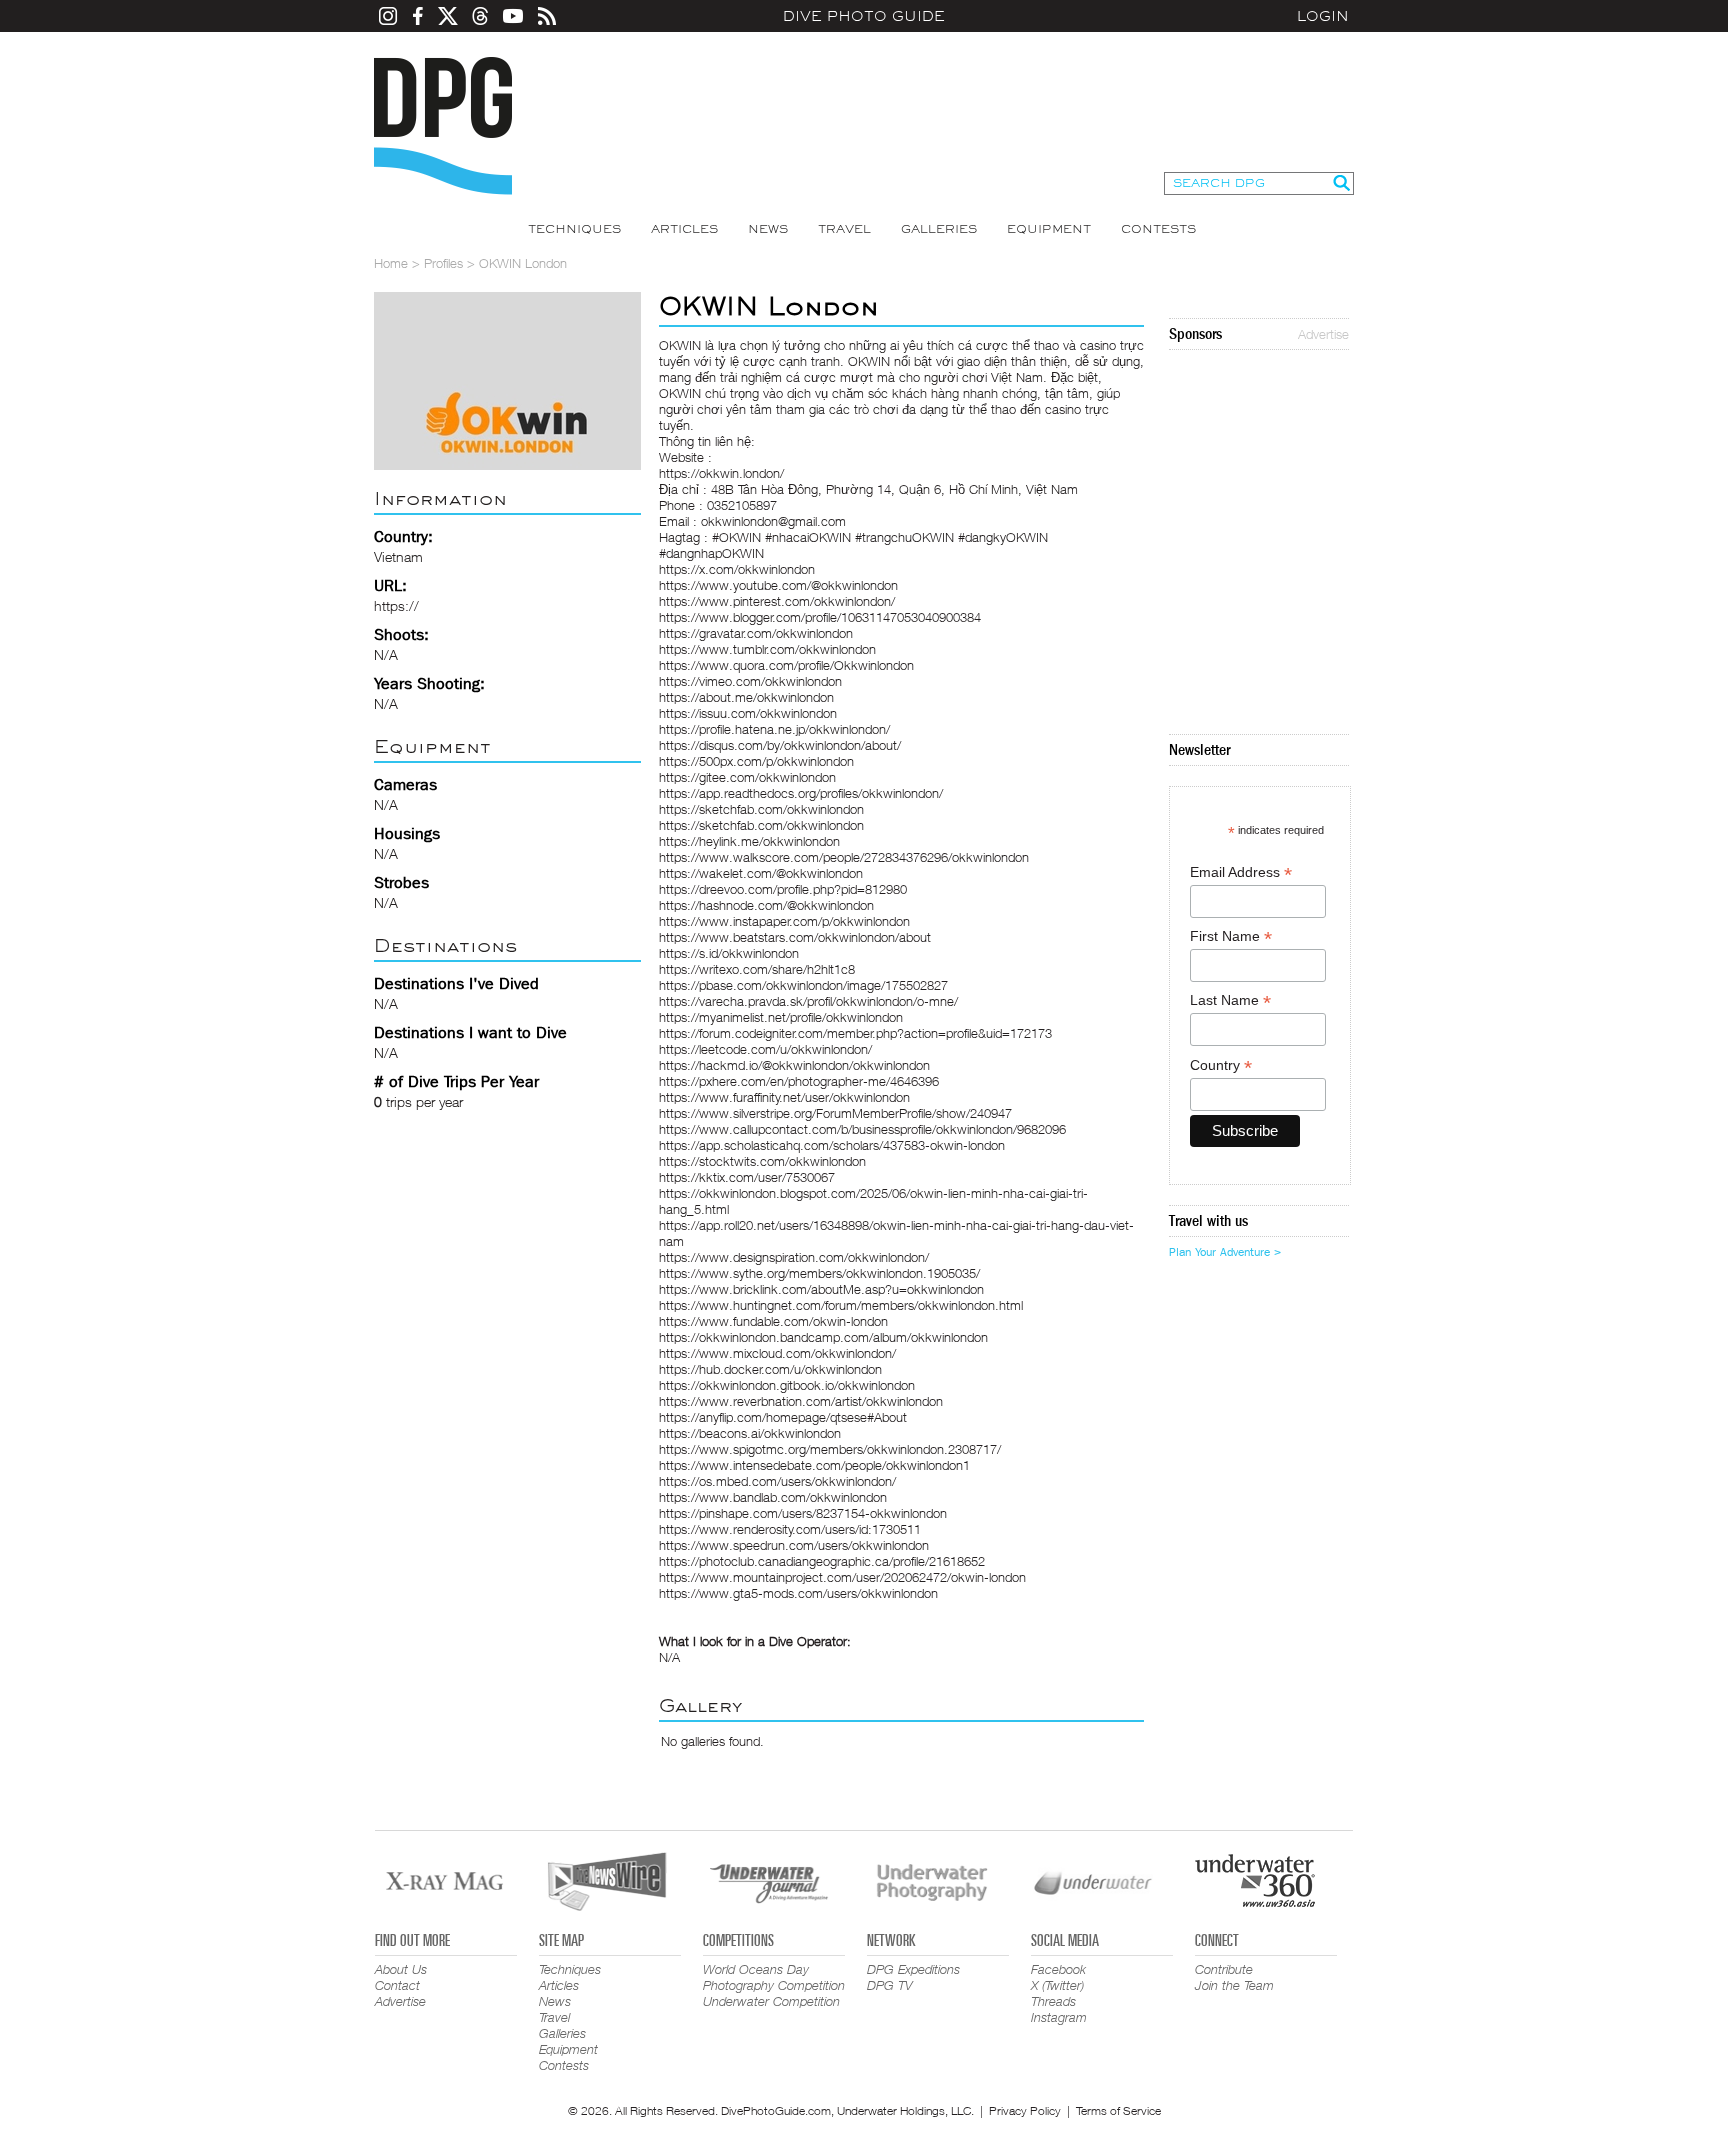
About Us (401, 1969)
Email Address (1241, 872)
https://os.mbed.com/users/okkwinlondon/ (777, 1481)
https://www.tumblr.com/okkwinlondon (767, 649)
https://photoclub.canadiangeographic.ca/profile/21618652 (822, 1561)
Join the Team (1234, 1985)
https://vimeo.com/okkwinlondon (750, 681)
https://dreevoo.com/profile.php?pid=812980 (783, 889)
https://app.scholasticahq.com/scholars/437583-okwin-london (832, 1145)
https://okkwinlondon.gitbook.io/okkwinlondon (787, 1385)
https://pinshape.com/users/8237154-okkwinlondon (803, 1513)
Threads (1053, 2001)
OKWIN (680, 345)
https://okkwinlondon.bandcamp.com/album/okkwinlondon (823, 1337)
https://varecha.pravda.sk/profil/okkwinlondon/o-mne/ (808, 1001)
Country (1221, 1065)
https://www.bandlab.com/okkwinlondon (773, 1497)
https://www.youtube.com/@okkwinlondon (778, 585)
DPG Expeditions (913, 1969)
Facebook (1058, 1969)
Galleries (939, 229)
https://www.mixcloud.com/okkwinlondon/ (777, 1353)
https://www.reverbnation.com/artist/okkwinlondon (801, 1401)
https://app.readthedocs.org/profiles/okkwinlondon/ (801, 793)
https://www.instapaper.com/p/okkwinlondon (784, 921)
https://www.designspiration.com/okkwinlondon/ (794, 1257)
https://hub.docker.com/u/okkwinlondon (770, 1369)
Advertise (1323, 334)
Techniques (574, 229)
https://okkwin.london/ (721, 473)
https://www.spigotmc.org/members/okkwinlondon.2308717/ (830, 1449)
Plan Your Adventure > (1225, 1252)
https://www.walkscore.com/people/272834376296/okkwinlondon (844, 857)
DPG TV (890, 1985)
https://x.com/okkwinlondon (737, 569)
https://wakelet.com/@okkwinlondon (761, 873)
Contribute (1224, 1969)
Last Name (1230, 1000)
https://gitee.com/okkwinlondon (747, 777)
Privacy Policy (1025, 2110)
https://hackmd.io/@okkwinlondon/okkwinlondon (794, 1065)
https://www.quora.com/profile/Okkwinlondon (786, 665)
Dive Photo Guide (864, 16)
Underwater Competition (771, 2001)
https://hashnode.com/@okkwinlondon (766, 905)
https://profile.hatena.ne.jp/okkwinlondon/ (774, 729)
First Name (1231, 936)
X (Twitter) (1057, 1985)
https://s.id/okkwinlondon (729, 953)
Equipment (1049, 229)
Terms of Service (1118, 2110)
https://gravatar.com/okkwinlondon (756, 633)
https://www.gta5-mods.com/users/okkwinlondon (798, 1593)
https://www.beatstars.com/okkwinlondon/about (795, 937)
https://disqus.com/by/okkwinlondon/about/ (780, 745)
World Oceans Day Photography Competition (774, 1977)
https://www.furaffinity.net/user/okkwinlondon (784, 1097)
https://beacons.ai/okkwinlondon (750, 1433)
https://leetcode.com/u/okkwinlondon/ (765, 1049)
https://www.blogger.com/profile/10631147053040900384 (820, 617)
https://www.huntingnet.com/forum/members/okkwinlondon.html (841, 1305)
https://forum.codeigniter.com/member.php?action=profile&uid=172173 (855, 1033)
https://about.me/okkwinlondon (746, 697)
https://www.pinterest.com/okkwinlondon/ (777, 601)
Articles (684, 229)
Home (391, 263)
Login (1323, 16)
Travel (844, 229)
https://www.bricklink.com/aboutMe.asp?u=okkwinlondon (821, 1289)
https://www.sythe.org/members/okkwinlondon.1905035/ (819, 1273)
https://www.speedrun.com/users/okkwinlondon (794, 1545)
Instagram (1059, 2017)
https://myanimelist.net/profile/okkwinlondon (781, 1017)
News (768, 229)
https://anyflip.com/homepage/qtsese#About (783, 1417)
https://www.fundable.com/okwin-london (773, 1321)
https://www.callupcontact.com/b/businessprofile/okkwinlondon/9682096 (862, 1129)
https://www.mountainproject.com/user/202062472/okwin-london (842, 1577)
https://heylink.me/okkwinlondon (749, 841)
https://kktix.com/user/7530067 (747, 1177)
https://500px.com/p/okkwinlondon (756, 761)
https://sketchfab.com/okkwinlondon (761, 809)
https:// (396, 605)
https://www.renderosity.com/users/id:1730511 (790, 1529)
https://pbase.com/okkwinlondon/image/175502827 (803, 985)
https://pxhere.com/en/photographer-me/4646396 (799, 1081)
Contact (397, 1985)
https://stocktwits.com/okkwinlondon (762, 1161)
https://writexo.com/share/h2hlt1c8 (757, 969)
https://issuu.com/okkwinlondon (748, 713)
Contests (1158, 229)
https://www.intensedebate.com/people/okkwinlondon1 (814, 1465)
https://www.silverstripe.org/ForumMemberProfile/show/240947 (835, 1113)
